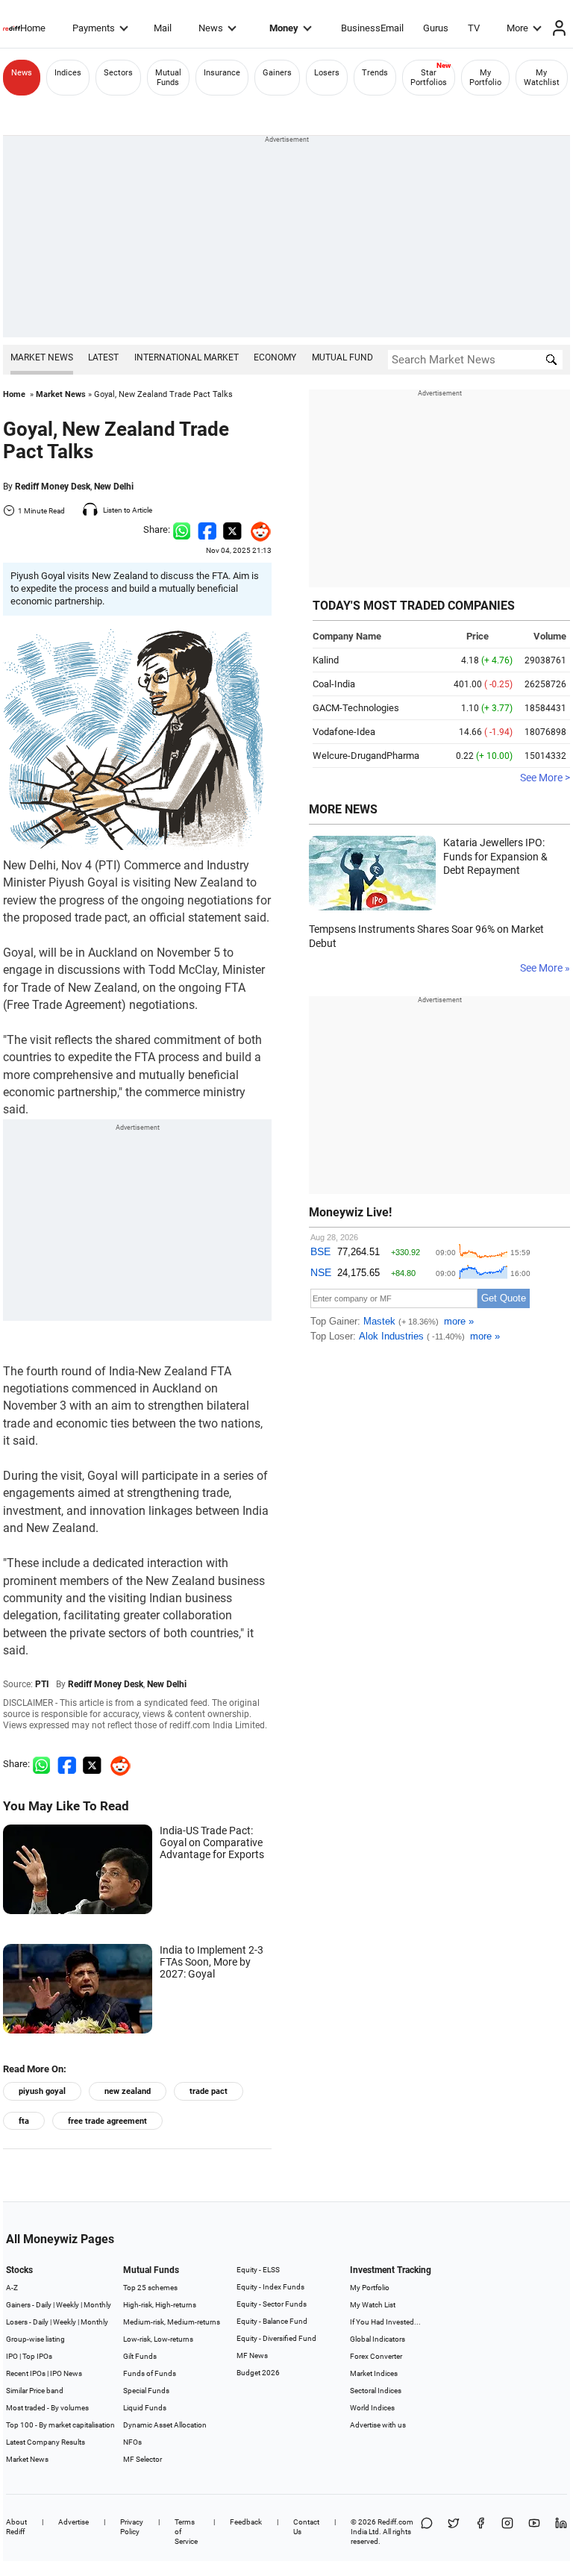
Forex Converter (376, 2356)
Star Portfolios (429, 78)
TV (474, 28)
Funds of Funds (150, 2373)
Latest (103, 357)
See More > (545, 778)
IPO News (66, 2373)
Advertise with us (378, 2425)
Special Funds (146, 2391)
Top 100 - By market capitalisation (60, 2425)
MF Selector (143, 2459)
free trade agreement (107, 2121)
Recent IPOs (26, 2373)
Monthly (97, 2305)
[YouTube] (534, 2532)
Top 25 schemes (150, 2288)
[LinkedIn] (561, 2532)
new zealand (128, 2091)
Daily (44, 2305)
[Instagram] (507, 2532)
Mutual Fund (342, 357)
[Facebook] (480, 2532)
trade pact (209, 2091)
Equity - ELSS (258, 2270)
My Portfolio (485, 78)
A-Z (12, 2288)
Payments (94, 28)
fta (24, 2121)
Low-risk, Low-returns (158, 2339)
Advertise (73, 2522)
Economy (275, 357)
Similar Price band (35, 2391)
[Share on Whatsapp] (182, 529)
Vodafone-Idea (344, 732)
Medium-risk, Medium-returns (172, 2322)
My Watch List (373, 2305)
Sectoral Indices (376, 2391)
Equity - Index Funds (270, 2287)
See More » (545, 968)
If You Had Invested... (385, 2322)
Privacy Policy (132, 2527)
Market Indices (374, 2373)
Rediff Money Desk (53, 487)
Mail (163, 28)
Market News (42, 357)
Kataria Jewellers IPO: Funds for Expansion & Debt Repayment (495, 856)
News (211, 28)
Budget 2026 (258, 2373)
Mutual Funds (168, 78)
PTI (42, 1684)
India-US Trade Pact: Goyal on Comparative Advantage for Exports (212, 1842)
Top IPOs (37, 2356)
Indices (68, 73)
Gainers (277, 73)
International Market (187, 357)
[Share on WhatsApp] (427, 2532)
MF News (252, 2355)
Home (33, 28)
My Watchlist (542, 78)
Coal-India (334, 684)
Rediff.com (395, 2522)
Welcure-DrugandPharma (366, 756)
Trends (375, 73)
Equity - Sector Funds (272, 2304)
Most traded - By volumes (47, 2408)
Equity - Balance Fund (272, 2321)
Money (284, 28)
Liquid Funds (145, 2408)
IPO (12, 2356)
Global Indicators (378, 2339)
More (517, 28)
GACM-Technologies (356, 708)
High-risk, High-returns (160, 2305)
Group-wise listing (35, 2339)
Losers (327, 73)
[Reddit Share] (257, 529)
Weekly (68, 2305)
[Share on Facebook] (207, 529)
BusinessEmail (372, 28)
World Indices (372, 2408)
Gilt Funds (140, 2356)
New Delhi (114, 487)
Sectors (118, 73)
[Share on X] (454, 2532)
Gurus (436, 28)
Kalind (326, 660)
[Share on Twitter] (232, 529)
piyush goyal (42, 2091)
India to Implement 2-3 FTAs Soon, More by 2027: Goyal (212, 1962)
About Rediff (16, 2527)
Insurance (222, 73)
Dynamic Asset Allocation (165, 2425)
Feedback (246, 2522)
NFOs (132, 2442)
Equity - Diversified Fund (276, 2338)
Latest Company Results (46, 2442)
